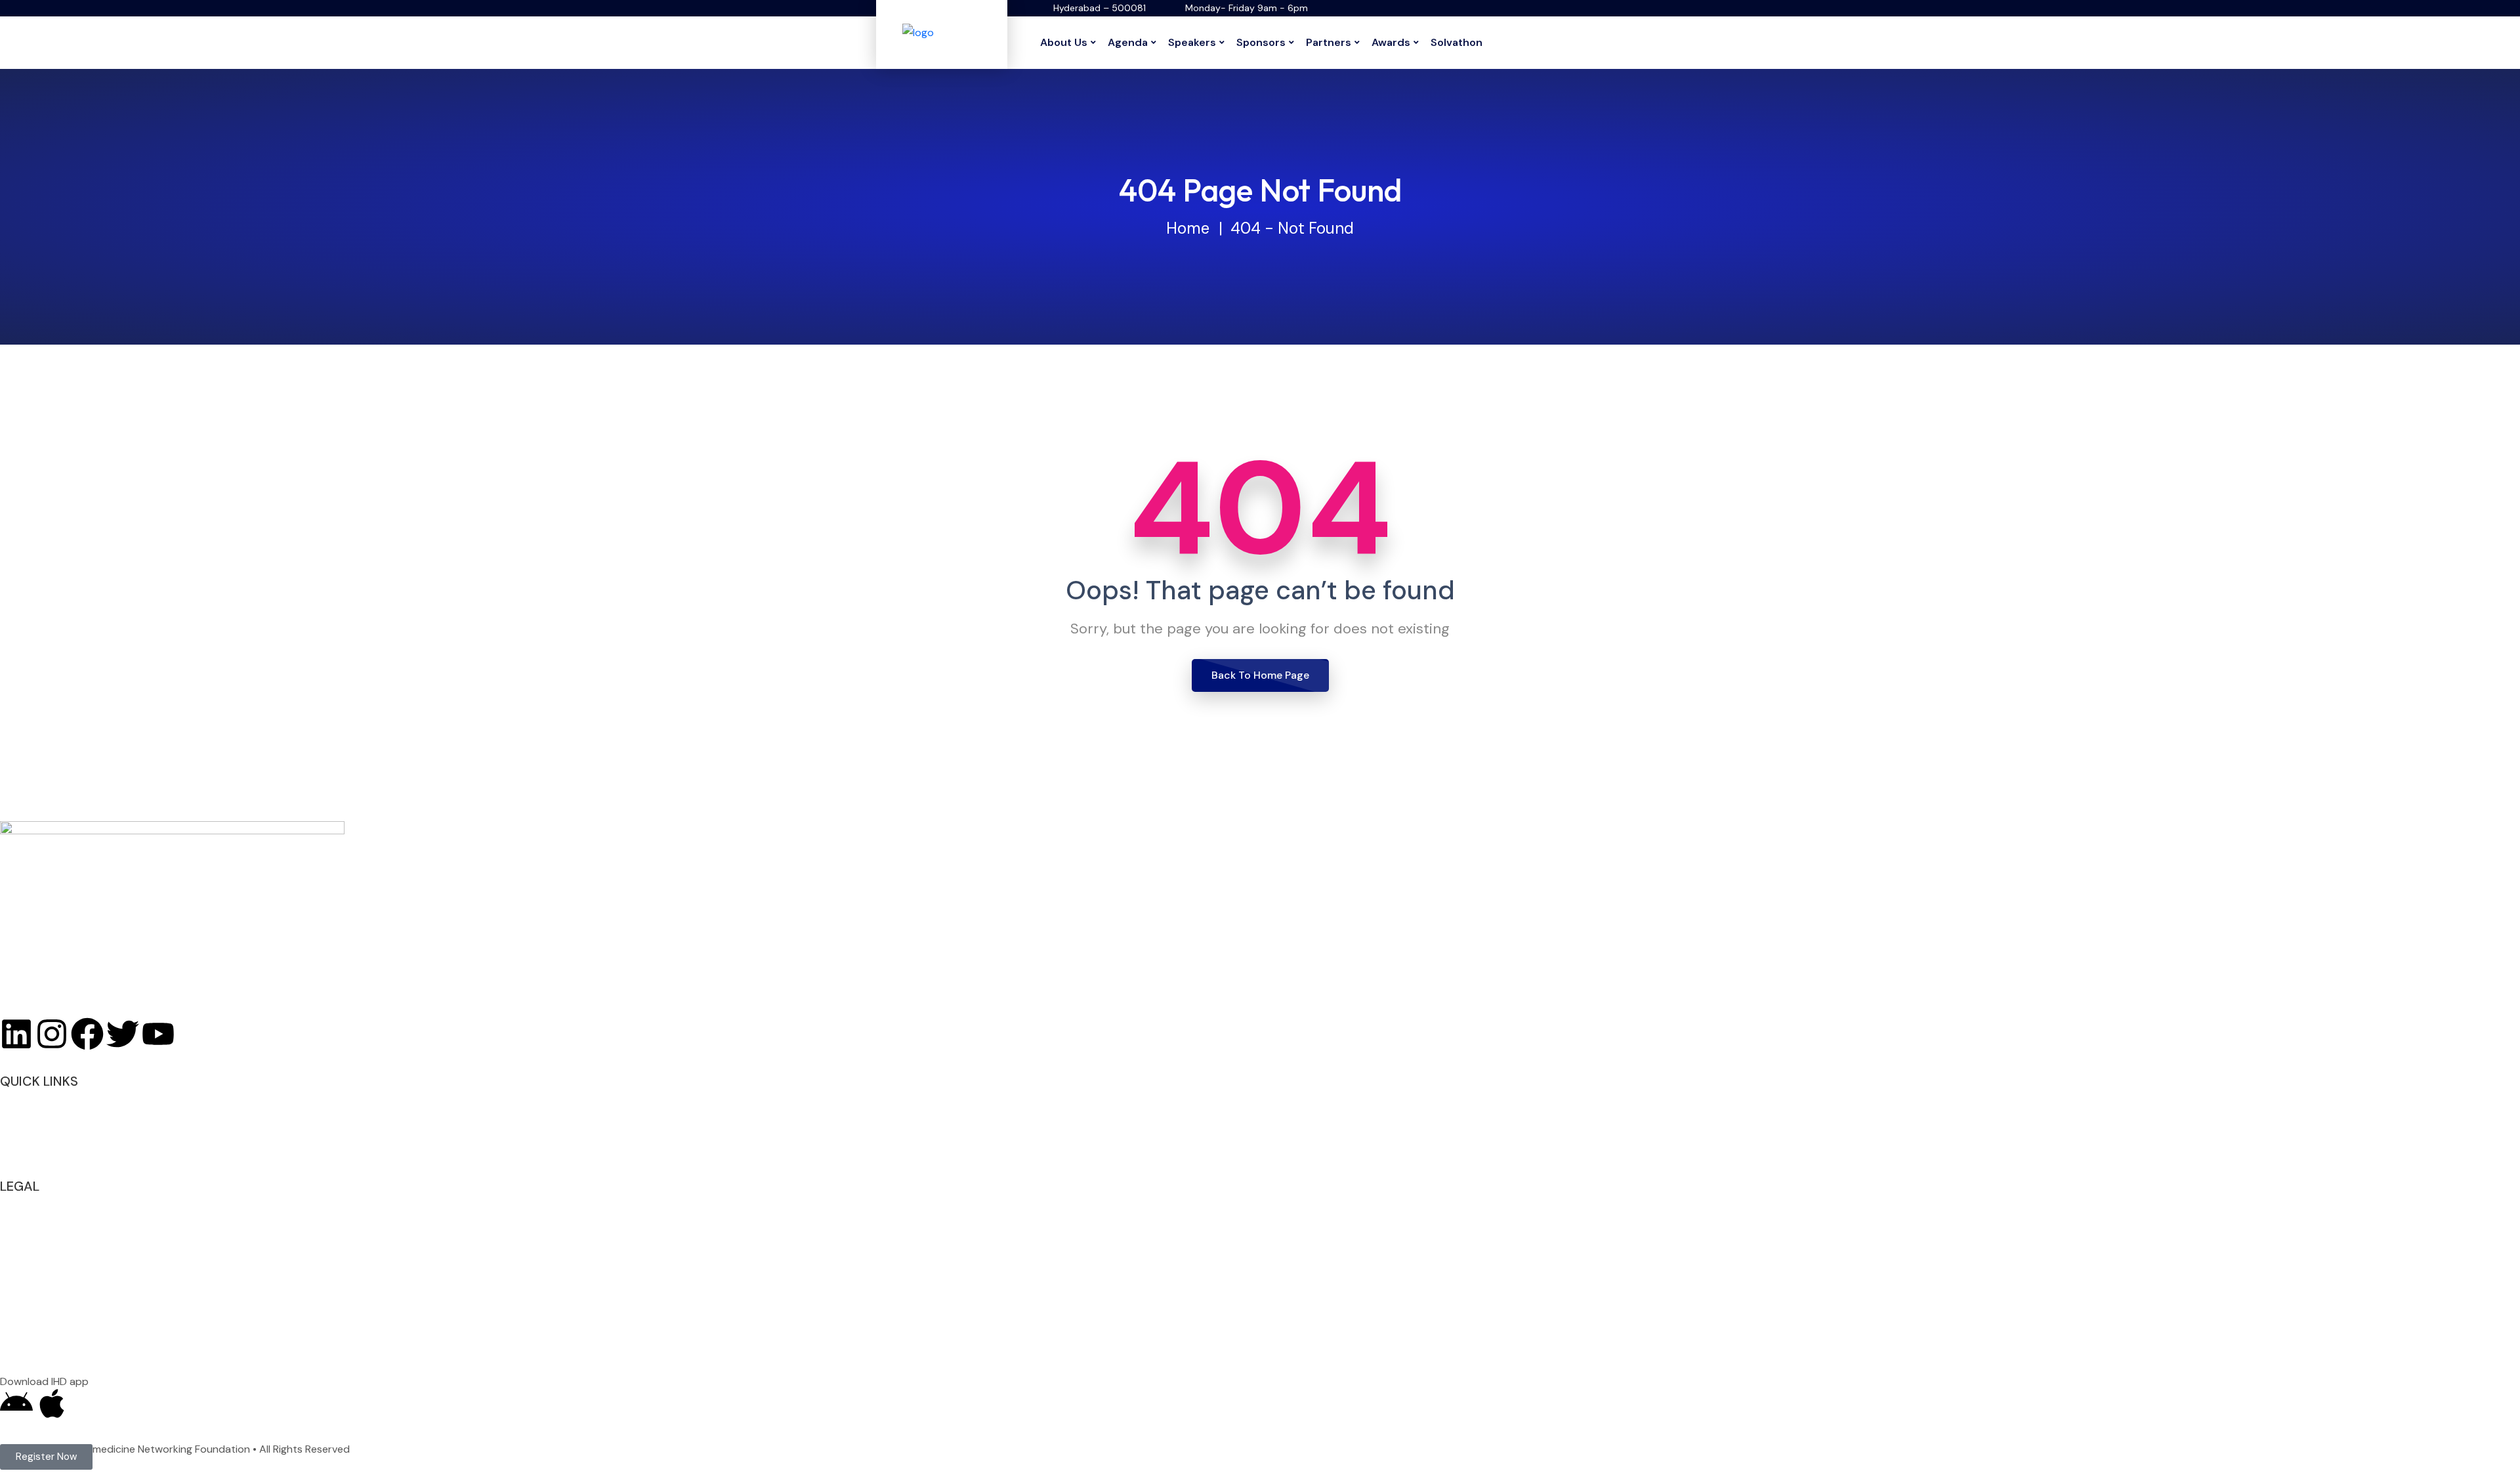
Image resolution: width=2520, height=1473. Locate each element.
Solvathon (1457, 42)
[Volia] (942, 32)
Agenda (1128, 42)
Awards (1391, 42)
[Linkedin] (16, 1034)
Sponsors (1261, 42)
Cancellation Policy (45, 1257)
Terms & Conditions (48, 1220)
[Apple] (52, 1403)
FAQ (10, 1115)
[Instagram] (52, 1034)
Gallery (17, 1133)
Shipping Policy (36, 1275)
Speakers (1192, 42)
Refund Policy (32, 1238)
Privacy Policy (33, 1202)
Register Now (31, 1097)
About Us (1064, 42)
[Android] (16, 1403)
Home (1188, 228)
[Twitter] (123, 1034)
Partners (1329, 42)
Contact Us (28, 1152)
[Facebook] (87, 1034)
